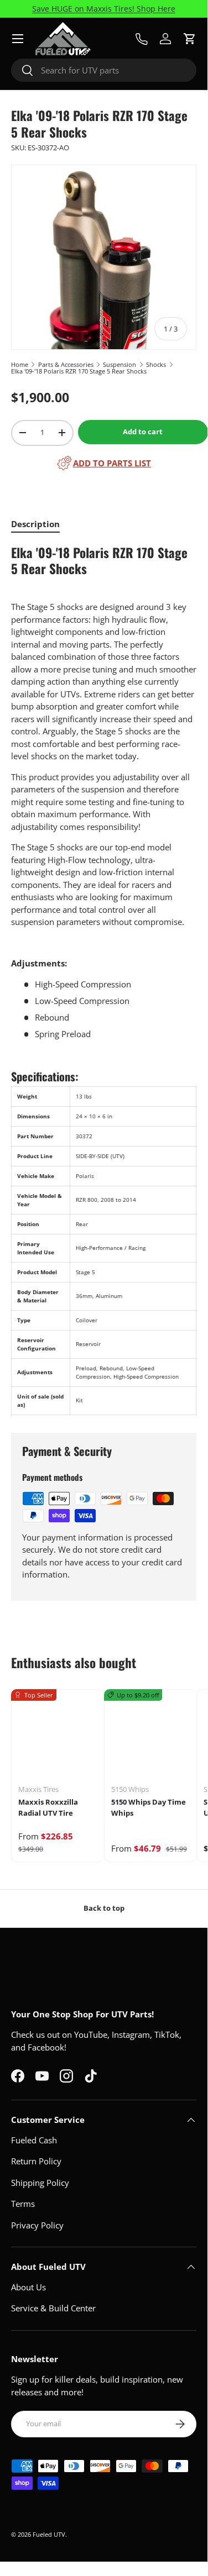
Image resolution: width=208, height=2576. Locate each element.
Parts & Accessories (66, 364)
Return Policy (36, 2161)
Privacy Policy (37, 2225)
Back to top (104, 1908)
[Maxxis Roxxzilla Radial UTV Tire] (58, 1736)
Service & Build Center (53, 2308)
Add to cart (143, 432)
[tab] (35, 524)
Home (20, 364)
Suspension (119, 364)
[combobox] (104, 70)
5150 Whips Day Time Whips (149, 1807)
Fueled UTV (49, 2534)
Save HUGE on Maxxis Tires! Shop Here (104, 9)
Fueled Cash (34, 2140)
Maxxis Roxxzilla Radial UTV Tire (48, 1807)
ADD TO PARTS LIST (112, 463)
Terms (23, 2204)
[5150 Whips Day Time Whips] (151, 1736)
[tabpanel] (104, 980)
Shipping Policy (40, 2183)
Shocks (156, 364)
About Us (28, 2287)
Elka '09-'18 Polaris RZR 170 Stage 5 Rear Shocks (79, 371)
